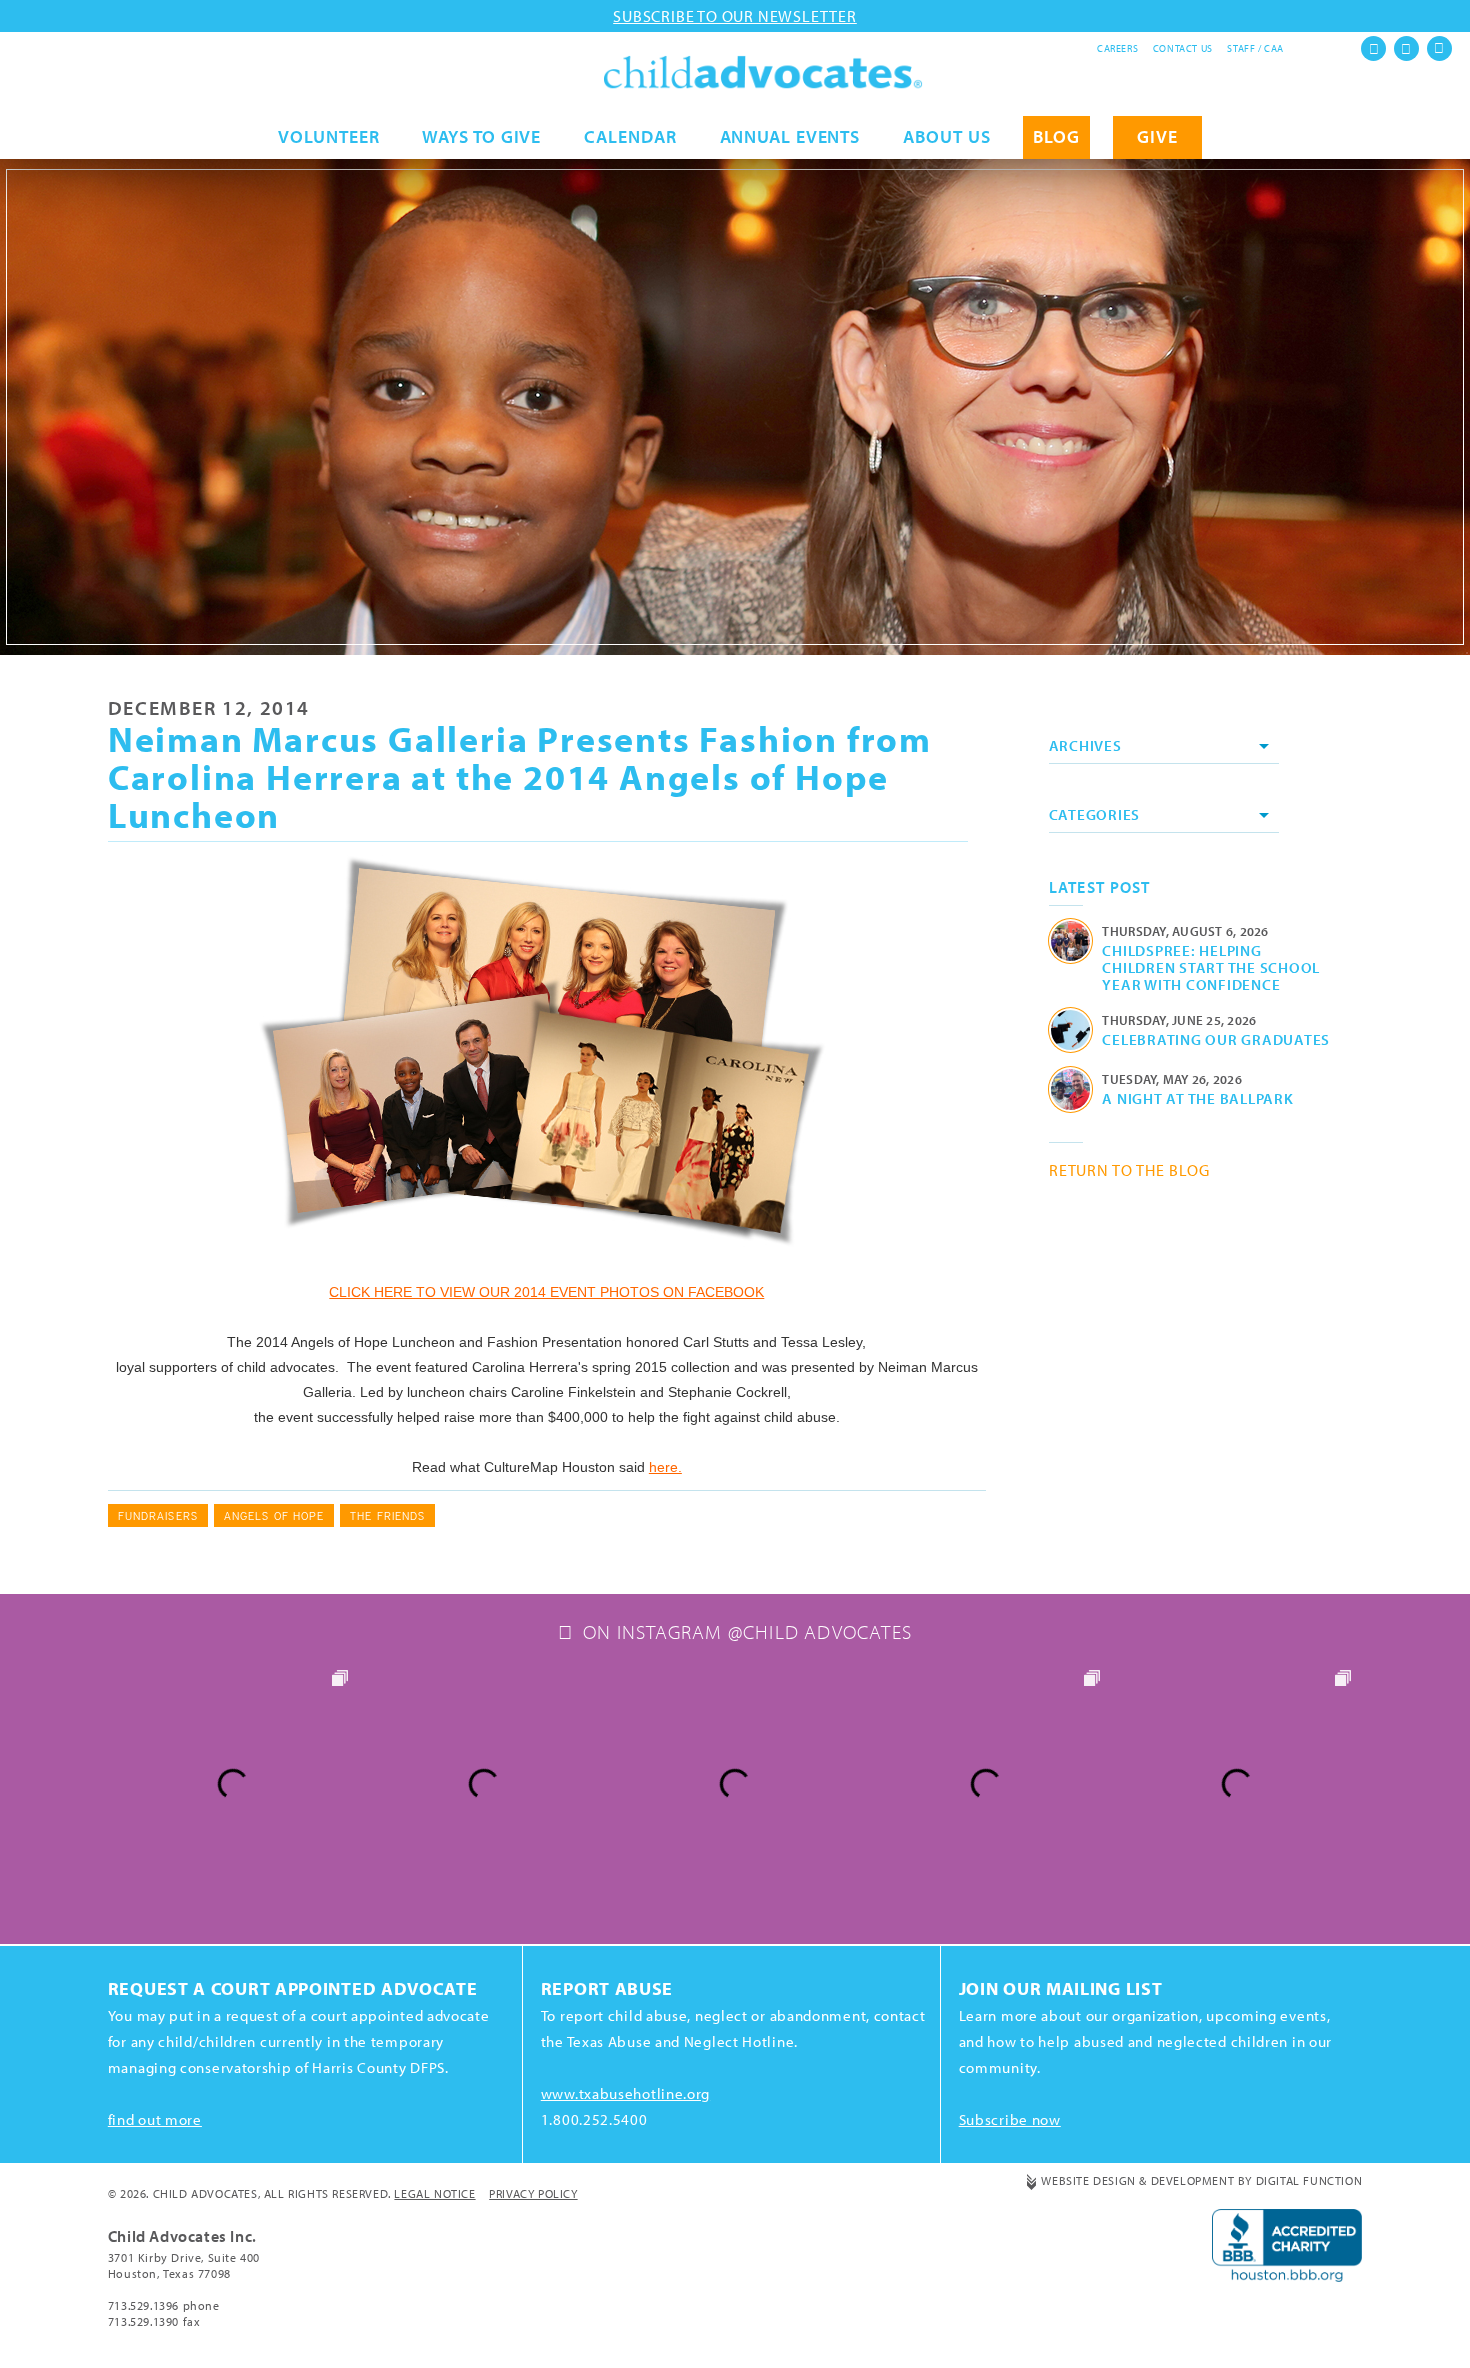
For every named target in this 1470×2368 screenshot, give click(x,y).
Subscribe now (1010, 2119)
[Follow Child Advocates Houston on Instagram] (1406, 48)
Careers (1117, 48)
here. (665, 1467)
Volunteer (328, 136)
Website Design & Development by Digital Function (1201, 2180)
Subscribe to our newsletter (735, 16)
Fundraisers (158, 1515)
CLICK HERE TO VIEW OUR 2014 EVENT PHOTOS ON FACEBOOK (546, 1292)
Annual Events (790, 136)
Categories (1095, 814)
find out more (155, 2119)
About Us (946, 136)
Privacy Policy (533, 2193)
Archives (1085, 745)
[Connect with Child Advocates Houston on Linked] (1439, 48)
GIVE (1157, 136)
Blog (1056, 136)
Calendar (630, 136)
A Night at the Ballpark (1197, 1098)
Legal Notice (434, 2193)
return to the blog (1129, 1170)
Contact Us (1183, 48)
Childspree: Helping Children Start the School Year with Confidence (1211, 967)
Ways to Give (481, 136)
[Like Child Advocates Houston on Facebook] (1373, 48)
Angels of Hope (274, 1515)
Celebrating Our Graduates (1216, 1039)
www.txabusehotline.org (625, 2093)
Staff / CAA (1255, 48)
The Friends (387, 1515)
